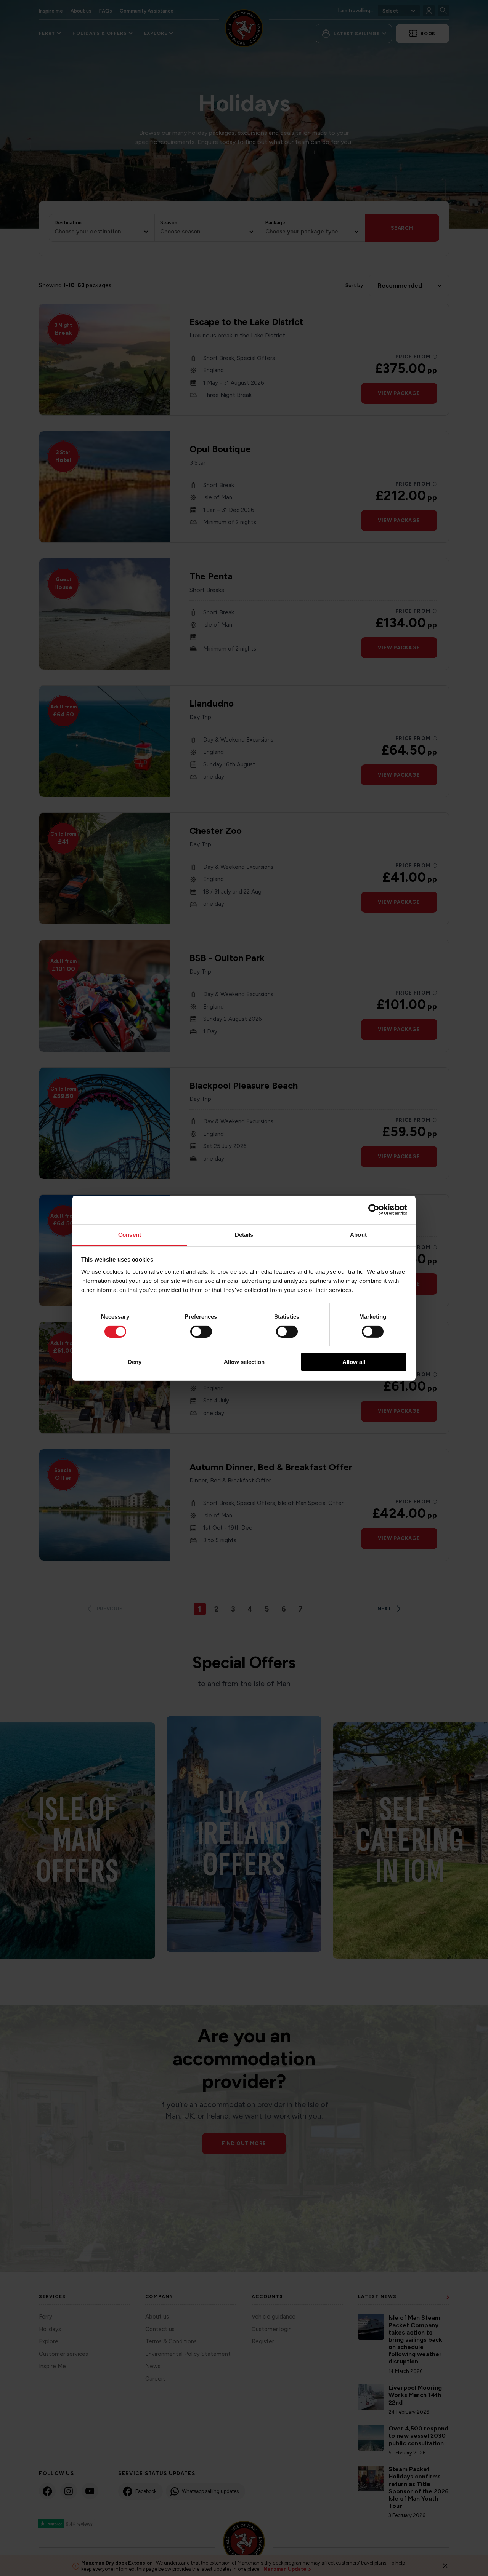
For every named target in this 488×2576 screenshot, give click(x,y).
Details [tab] (244, 1234)
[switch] (201, 1332)
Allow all (354, 1362)
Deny (135, 1362)
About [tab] (358, 1234)
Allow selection (244, 1362)
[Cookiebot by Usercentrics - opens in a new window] (374, 1210)
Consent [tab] (130, 1234)
